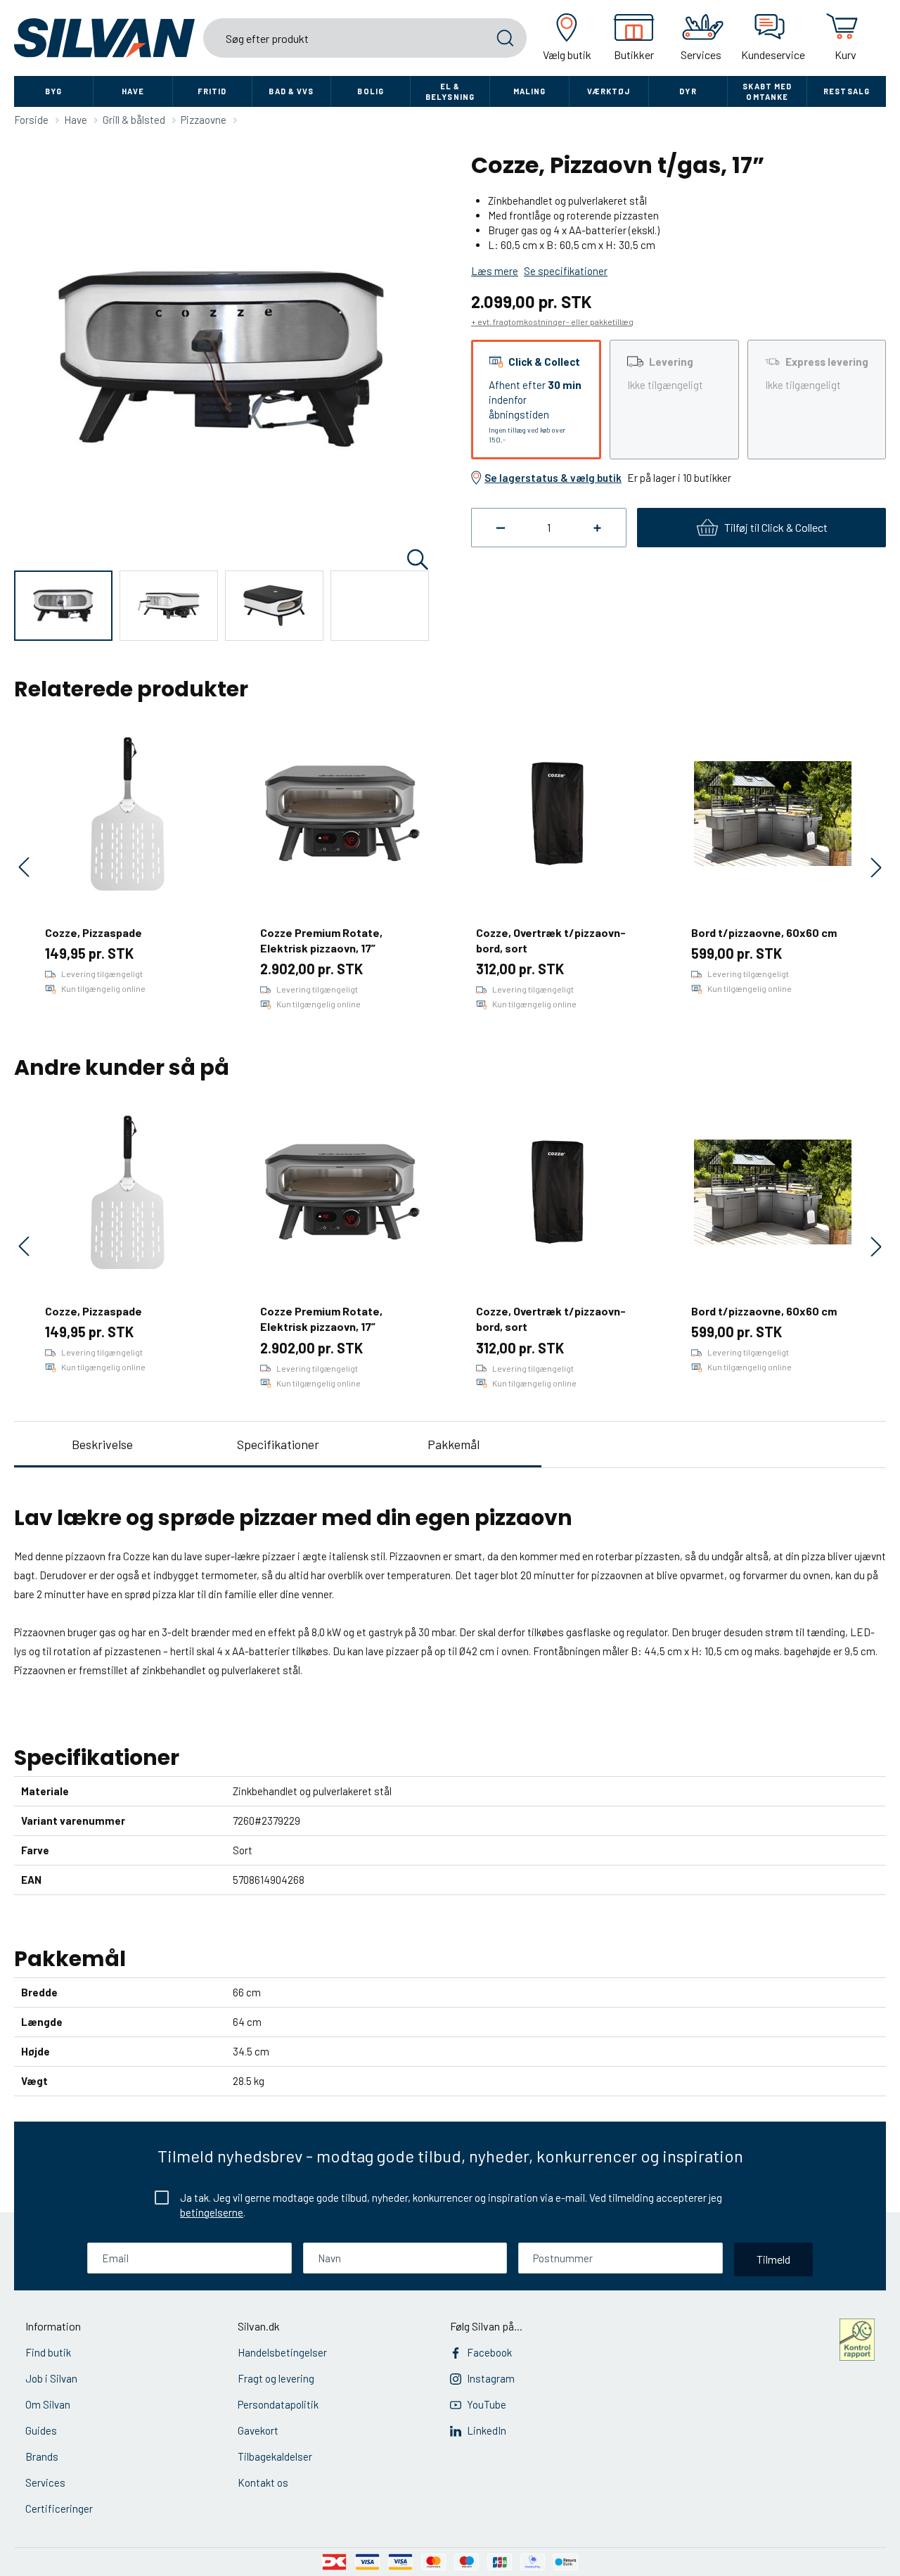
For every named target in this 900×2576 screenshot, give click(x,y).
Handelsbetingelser (282, 2352)
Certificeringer (59, 2508)
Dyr (688, 91)
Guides (41, 2430)
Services (45, 2482)
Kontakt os (263, 2482)
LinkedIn (487, 2430)
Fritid (212, 91)
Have (133, 91)
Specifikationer (278, 1444)
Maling (530, 91)
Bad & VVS (291, 91)
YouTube (487, 2404)
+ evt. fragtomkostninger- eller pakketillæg (552, 321)
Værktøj (609, 91)
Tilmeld (773, 2259)
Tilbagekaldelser (275, 2456)
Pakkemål (454, 1444)
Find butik (48, 2352)
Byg (53, 91)
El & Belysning (450, 91)
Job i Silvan (51, 2378)
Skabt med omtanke (767, 91)
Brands (42, 2456)
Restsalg (847, 91)
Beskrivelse (102, 1444)
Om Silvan (48, 2404)
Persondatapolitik (278, 2404)
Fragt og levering (276, 2378)
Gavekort (258, 2430)
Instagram (491, 2378)
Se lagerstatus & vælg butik (553, 478)
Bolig (371, 91)
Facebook (489, 2352)
